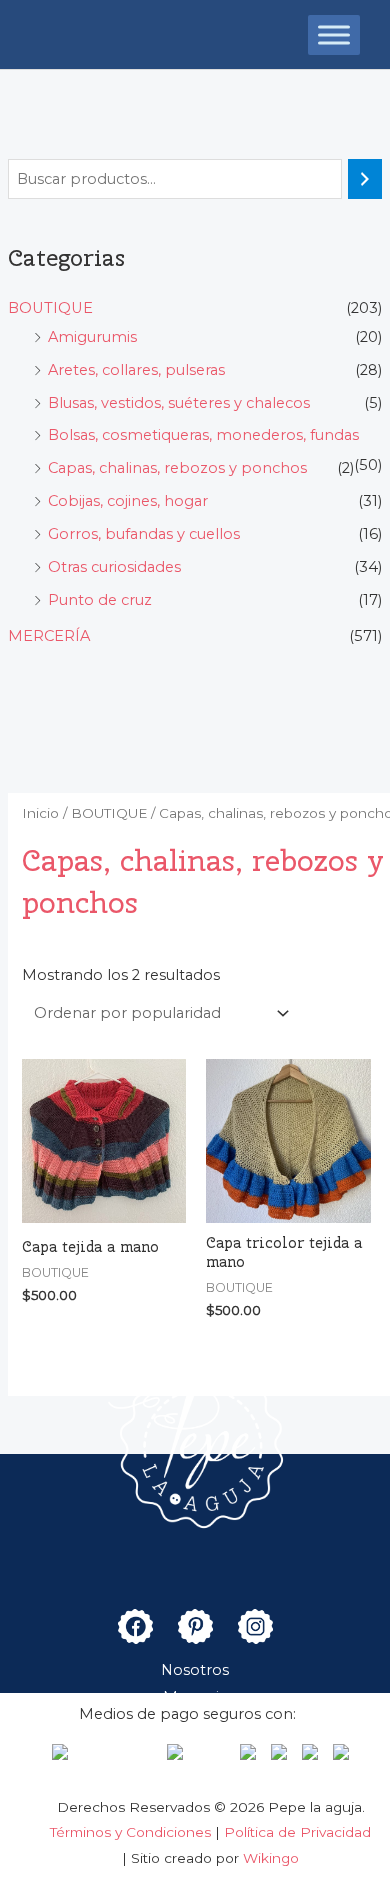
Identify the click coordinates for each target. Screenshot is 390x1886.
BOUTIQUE (50, 308)
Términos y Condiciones (132, 1832)
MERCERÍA (49, 636)
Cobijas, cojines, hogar (128, 501)
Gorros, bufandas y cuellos (144, 534)
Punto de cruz (100, 600)
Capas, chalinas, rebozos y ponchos (177, 468)
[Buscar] (365, 179)
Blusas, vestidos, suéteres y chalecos (179, 403)
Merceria (195, 1697)
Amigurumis (92, 337)
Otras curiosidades (114, 567)
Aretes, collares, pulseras (136, 370)
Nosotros (195, 1670)
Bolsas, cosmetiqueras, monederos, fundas (203, 435)
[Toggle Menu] (334, 34)
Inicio (40, 813)
